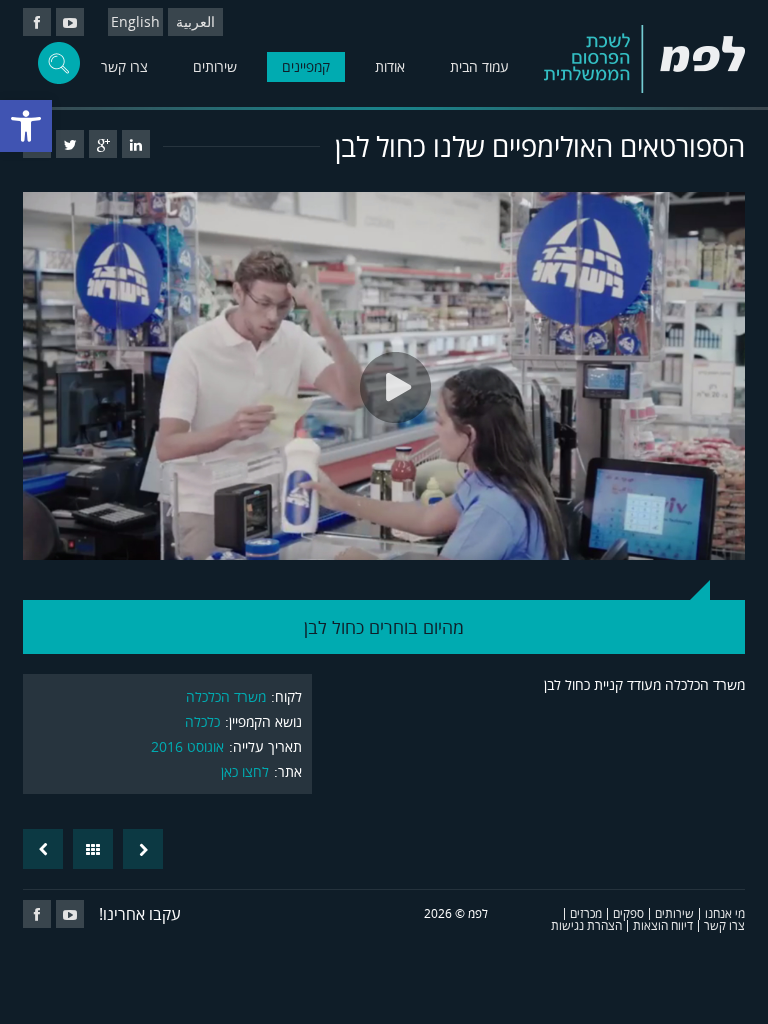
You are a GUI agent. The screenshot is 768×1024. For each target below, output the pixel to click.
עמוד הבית (479, 66)
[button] (26, 126)
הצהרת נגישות (586, 925)
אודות (390, 66)
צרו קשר (124, 66)
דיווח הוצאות (663, 925)
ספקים (628, 913)
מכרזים (586, 913)
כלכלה (202, 721)
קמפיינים (306, 66)
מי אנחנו (725, 913)
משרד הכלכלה (226, 696)
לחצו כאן (245, 771)
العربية (195, 21)
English (135, 21)
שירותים (215, 66)
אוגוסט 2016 (187, 746)
